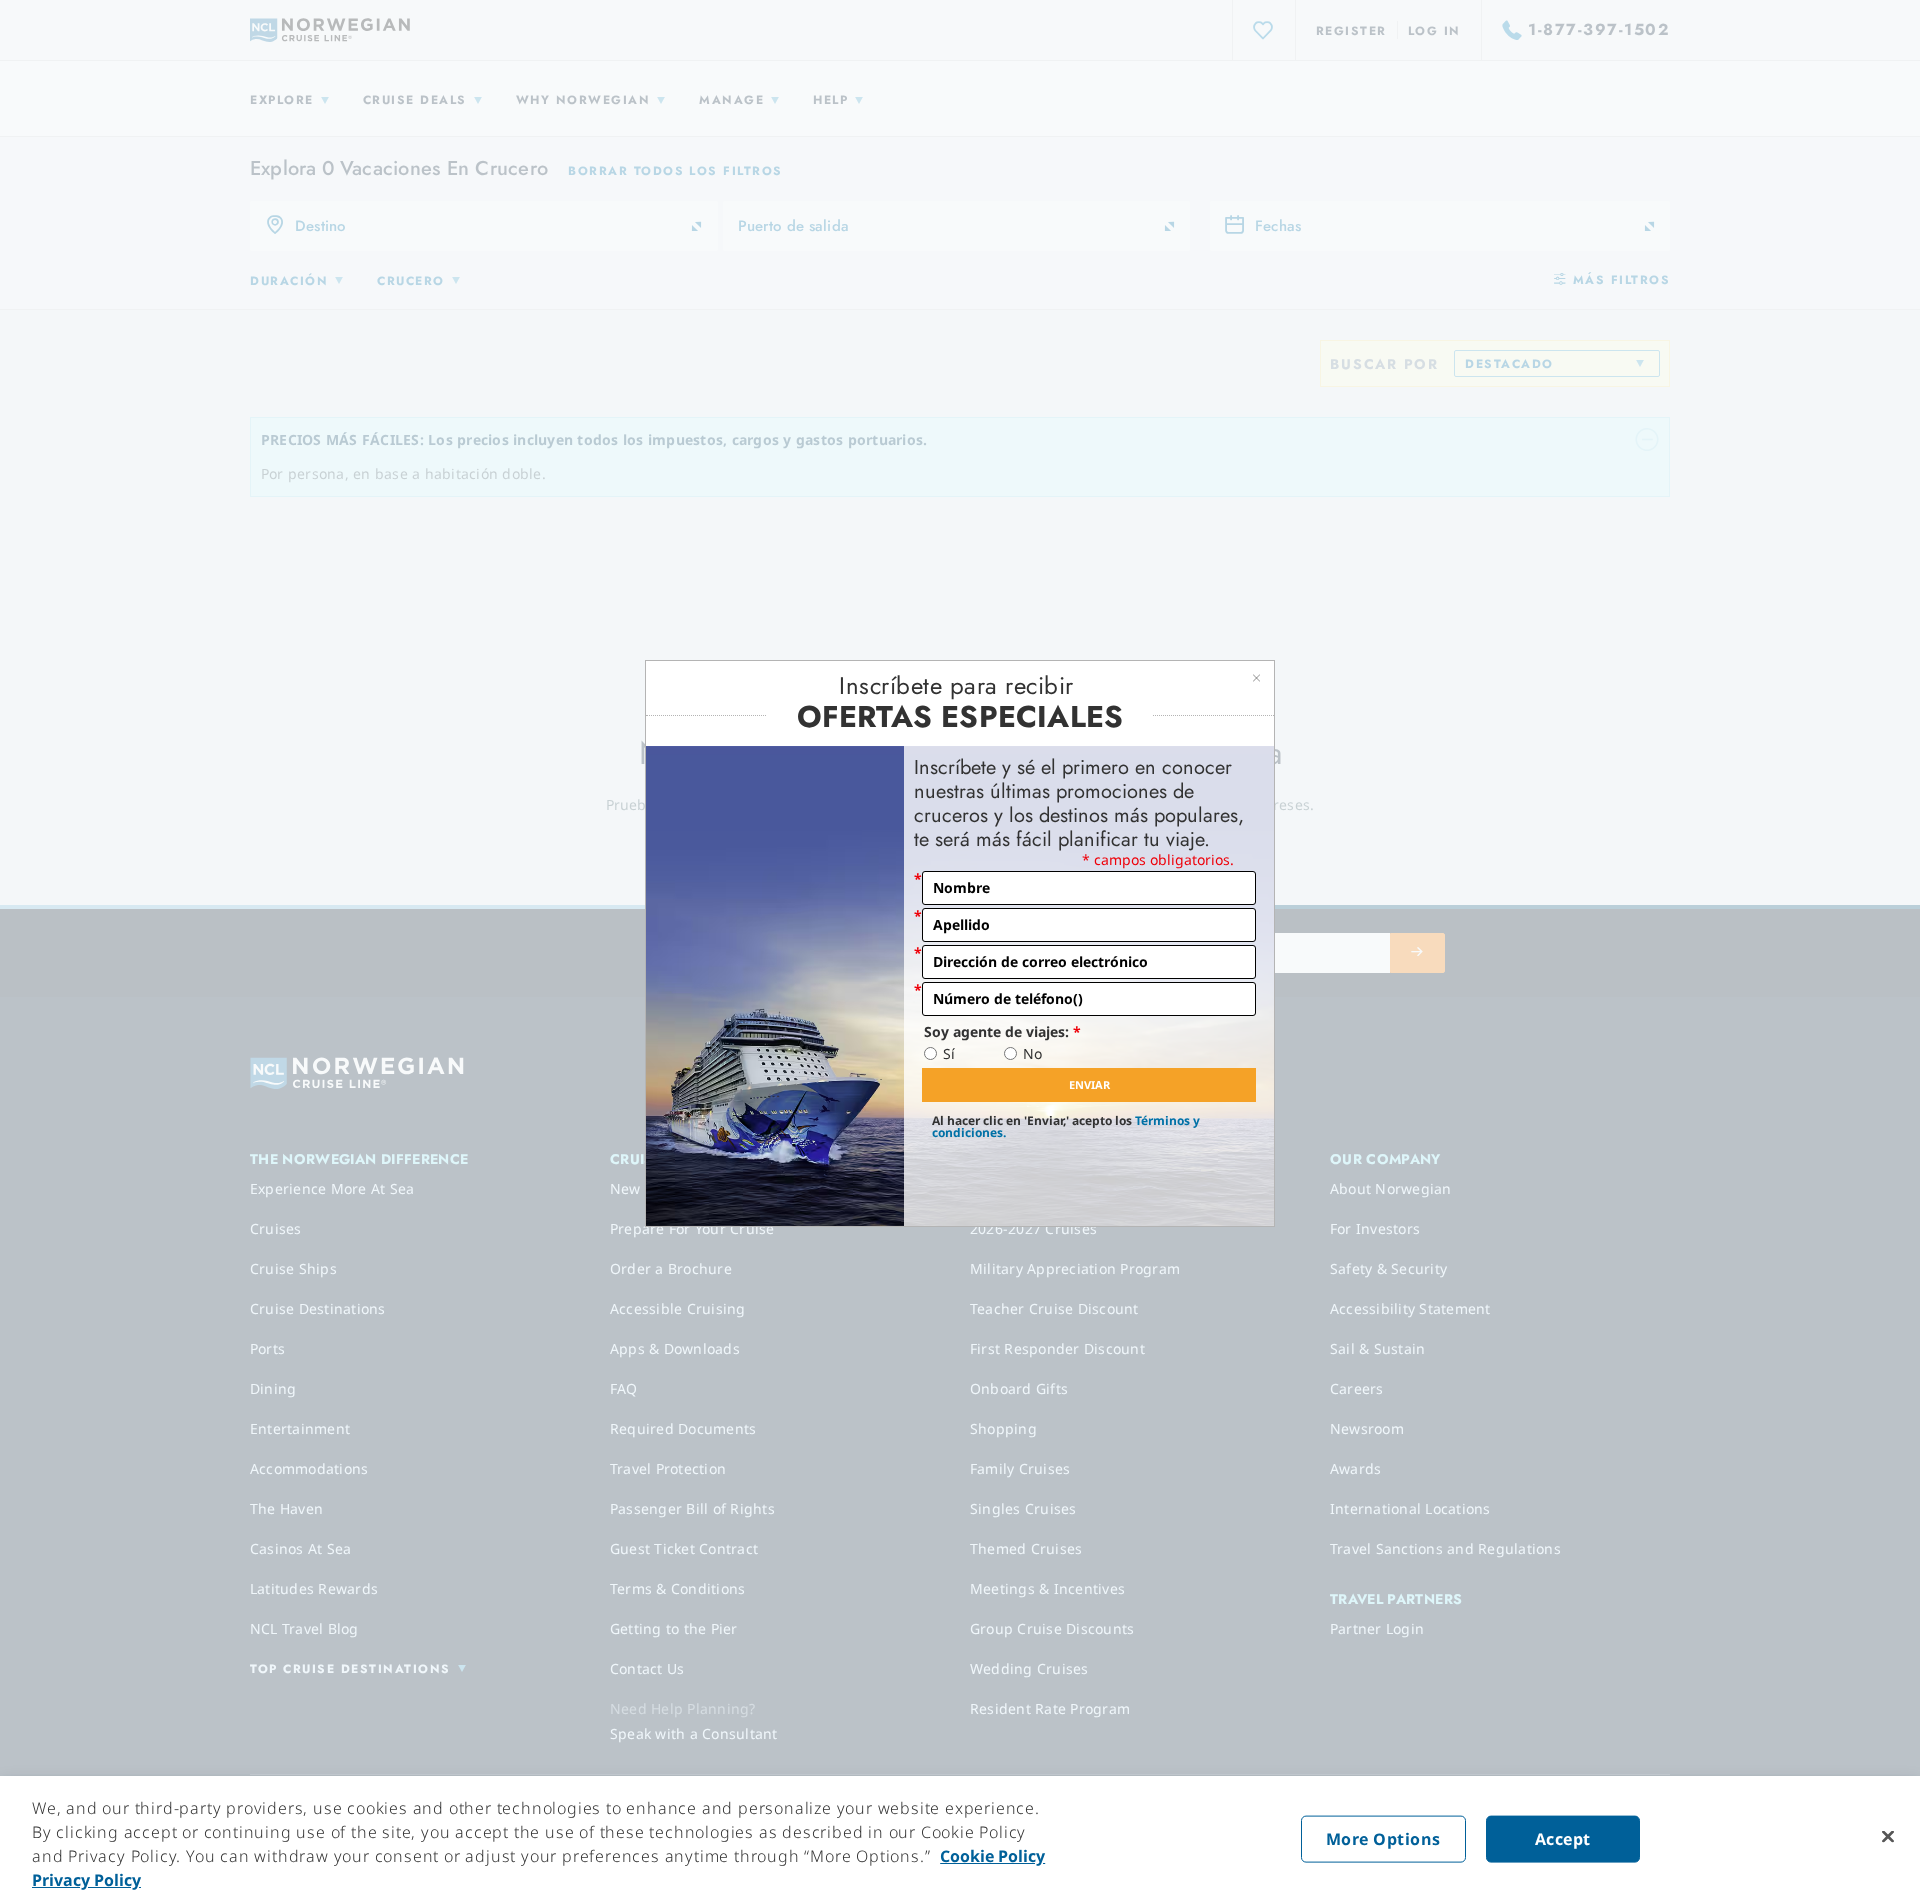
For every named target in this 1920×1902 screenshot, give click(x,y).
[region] (960, 1839)
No (1032, 1054)
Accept (1563, 1839)
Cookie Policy (992, 1856)
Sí (949, 1054)
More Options (1383, 1839)
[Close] (1888, 1837)
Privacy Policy (86, 1880)
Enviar (1089, 1084)
